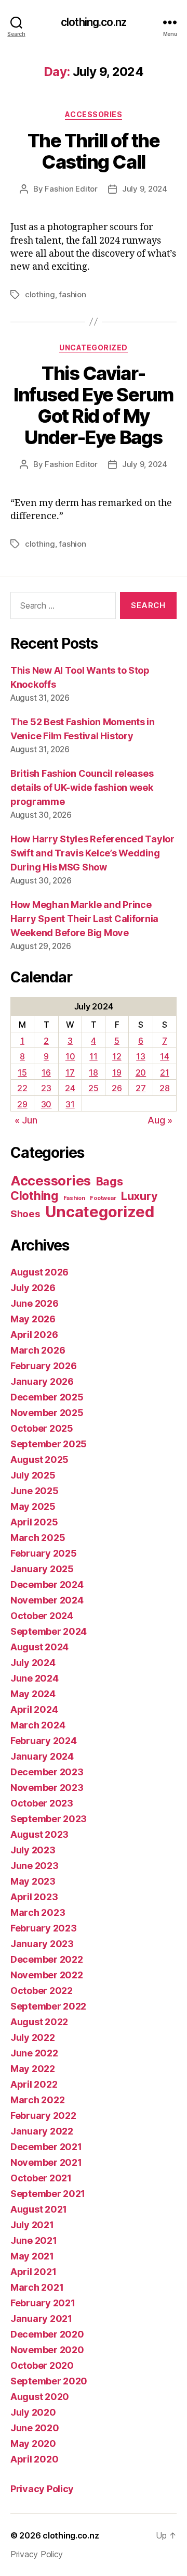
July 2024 (33, 1663)
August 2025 (39, 1460)
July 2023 (33, 1850)
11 (93, 1056)
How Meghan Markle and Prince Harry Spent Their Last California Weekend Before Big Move (84, 919)
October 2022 (42, 1991)
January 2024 (42, 1756)
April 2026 (34, 1335)
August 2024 (39, 1647)
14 (164, 1056)
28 (164, 1088)
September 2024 (49, 1631)
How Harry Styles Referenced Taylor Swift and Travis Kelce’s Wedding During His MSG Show (92, 853)
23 (46, 1088)
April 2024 (34, 1709)
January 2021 (41, 2319)
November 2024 (47, 1600)
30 (46, 1104)
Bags (110, 1181)
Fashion (74, 1198)
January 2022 (42, 2131)
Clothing (34, 1196)
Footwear (103, 1198)
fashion (72, 294)
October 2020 (42, 2365)
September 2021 (48, 2194)
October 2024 (42, 1616)
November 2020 (47, 2350)
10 (70, 1056)
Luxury (139, 1196)
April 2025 (34, 1522)
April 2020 (34, 2459)
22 (22, 1088)
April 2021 (33, 2272)
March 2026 (38, 1350)
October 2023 (42, 1803)
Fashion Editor (71, 189)
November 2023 (47, 1788)
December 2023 (47, 1772)
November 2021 (46, 2162)
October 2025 (42, 1428)
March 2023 (38, 1912)
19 (117, 1072)
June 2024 (35, 1678)
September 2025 (49, 1444)
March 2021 (37, 2287)
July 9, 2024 (145, 189)
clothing (40, 294)
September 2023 (49, 1819)
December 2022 (47, 1959)
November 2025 (47, 1413)
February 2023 (44, 1928)
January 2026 (42, 1381)
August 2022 (39, 2022)
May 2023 (33, 1881)
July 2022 (33, 2037)
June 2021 (34, 2240)
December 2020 (47, 2334)
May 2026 (33, 1319)
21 (164, 1072)
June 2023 (35, 1866)
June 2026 (35, 1303)
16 (46, 1072)
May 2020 (33, 2444)
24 (70, 1088)
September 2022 (48, 2006)
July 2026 (33, 1288)
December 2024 (47, 1584)
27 (141, 1088)
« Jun (26, 1120)
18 (93, 1072)
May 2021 (32, 2256)
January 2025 (42, 1569)
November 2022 (47, 1975)
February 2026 (44, 1366)
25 (93, 1088)
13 (141, 1056)
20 (141, 1072)
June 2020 (35, 2428)
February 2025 (44, 1553)
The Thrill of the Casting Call (94, 151)
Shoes (25, 1214)
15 (22, 1072)
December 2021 (46, 2147)
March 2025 (38, 1538)
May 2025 (33, 1506)
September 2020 (49, 2381)
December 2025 (47, 1397)
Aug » (160, 1120)
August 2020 (40, 2397)
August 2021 (39, 2209)
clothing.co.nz (94, 22)
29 (22, 1104)
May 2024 (33, 1694)
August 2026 (39, 1272)
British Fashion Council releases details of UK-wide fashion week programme (82, 787)
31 (70, 1104)
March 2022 (37, 2100)
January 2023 (42, 1944)
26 (117, 1088)
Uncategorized (94, 348)
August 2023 (39, 1834)
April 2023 (34, 1897)
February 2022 (43, 2116)
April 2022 (34, 2084)
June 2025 (35, 1491)
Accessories (94, 114)
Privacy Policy (42, 2489)
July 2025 (33, 1475)
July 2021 (32, 2225)
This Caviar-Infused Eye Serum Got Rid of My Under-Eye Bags (94, 405)
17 (70, 1072)
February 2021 (43, 2303)
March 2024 (38, 1725)
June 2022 (34, 2053)
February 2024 (44, 1741)
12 (117, 1056)
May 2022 (33, 2069)
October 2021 (41, 2178)
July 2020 (33, 2412)
